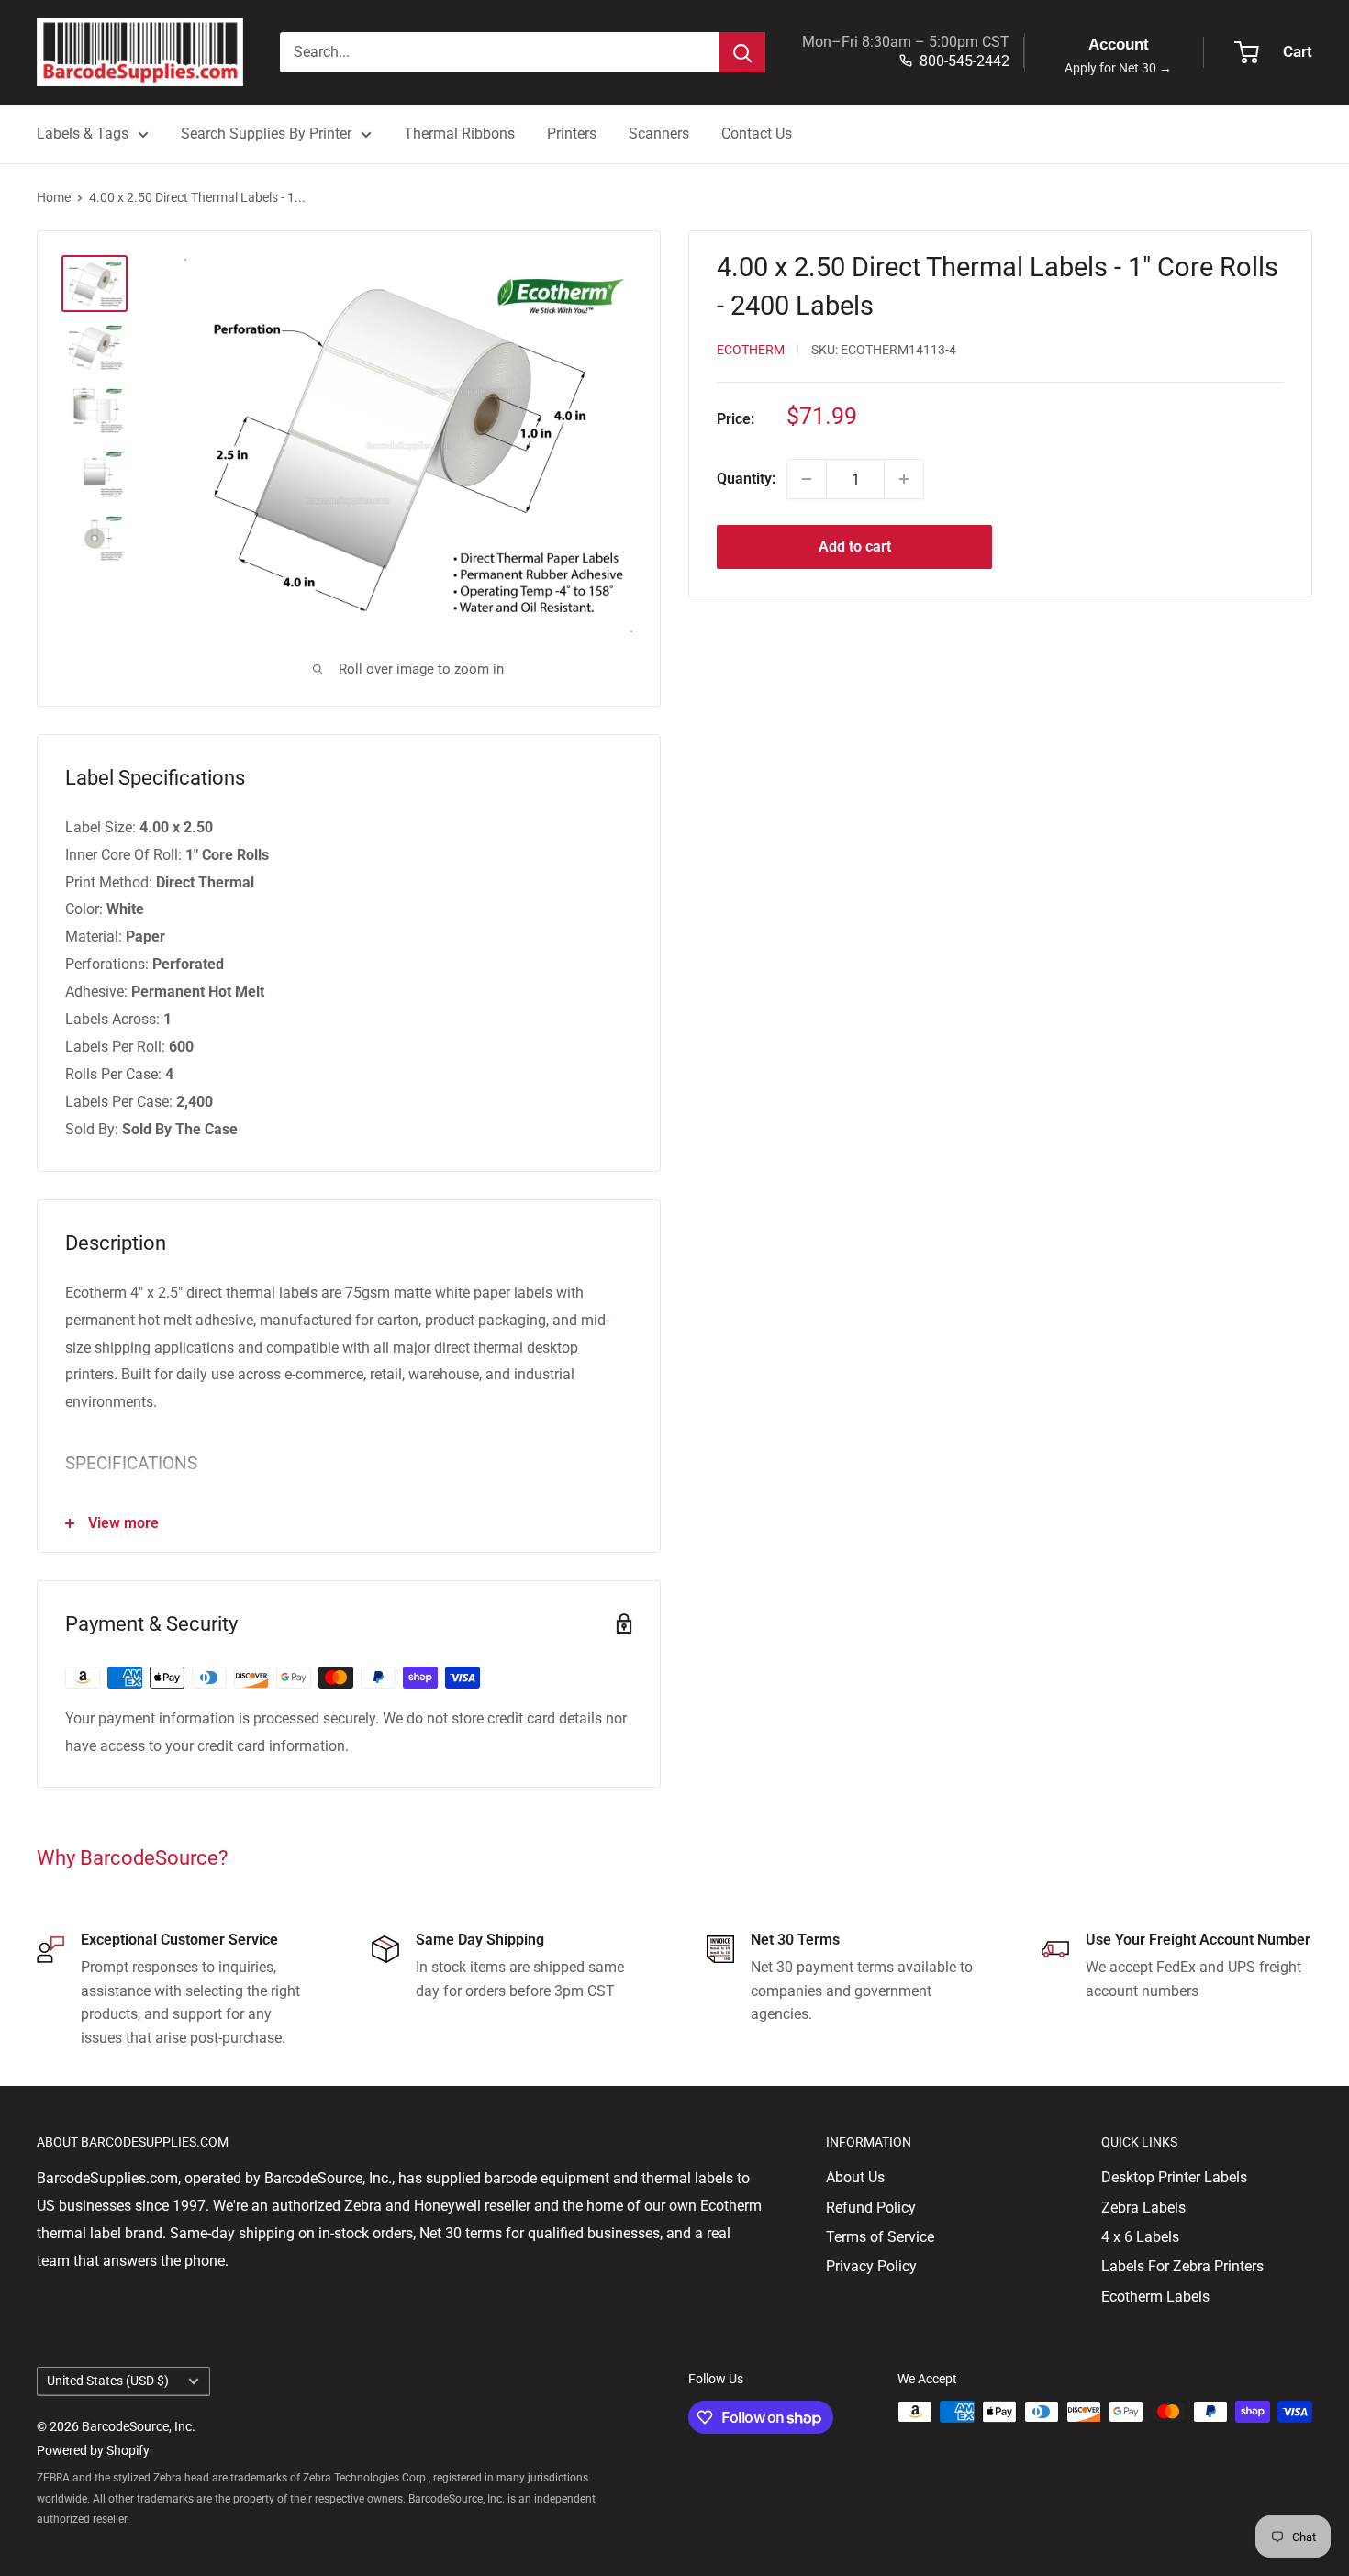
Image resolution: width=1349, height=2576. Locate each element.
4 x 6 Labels (1140, 2237)
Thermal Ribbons (459, 134)
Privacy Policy (871, 2266)
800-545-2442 (964, 61)
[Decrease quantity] (807, 479)
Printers (572, 134)
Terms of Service (880, 2237)
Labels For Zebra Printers (1182, 2266)
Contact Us (757, 134)
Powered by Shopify (93, 2450)
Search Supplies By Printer (266, 134)
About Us (855, 2177)
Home (54, 197)
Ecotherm (751, 350)
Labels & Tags (83, 134)
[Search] (742, 52)
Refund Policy (871, 2208)
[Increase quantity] (904, 479)
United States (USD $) (108, 2381)
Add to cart (855, 546)
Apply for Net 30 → (1118, 68)
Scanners (659, 134)
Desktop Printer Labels (1174, 2177)
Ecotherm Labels (1155, 2297)
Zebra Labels (1143, 2208)
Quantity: (746, 479)
